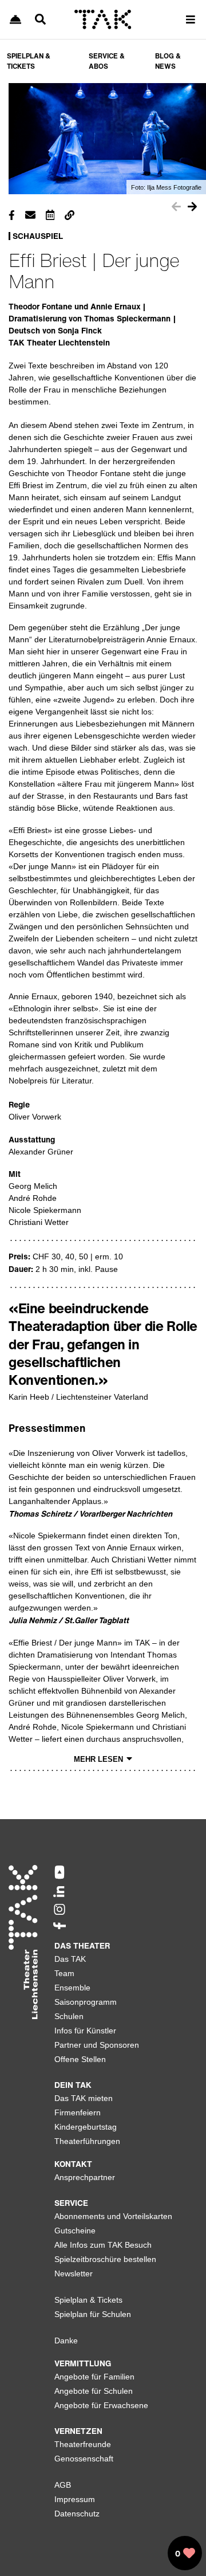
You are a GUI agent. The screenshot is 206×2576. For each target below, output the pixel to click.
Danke (66, 2341)
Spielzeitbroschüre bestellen (105, 2259)
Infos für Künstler (85, 2031)
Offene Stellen (80, 2059)
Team (64, 1973)
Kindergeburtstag (86, 2127)
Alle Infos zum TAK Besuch (103, 2245)
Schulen (69, 2016)
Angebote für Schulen (94, 2391)
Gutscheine (75, 2231)
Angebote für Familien (94, 2377)
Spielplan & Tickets (88, 2300)
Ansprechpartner (85, 2177)
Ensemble (72, 1988)
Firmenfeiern (78, 2112)
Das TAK (70, 1959)
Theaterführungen (87, 2141)
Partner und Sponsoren (97, 2045)
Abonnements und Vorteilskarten (113, 2216)
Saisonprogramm (86, 2002)
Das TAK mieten (84, 2098)
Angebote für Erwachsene (101, 2405)
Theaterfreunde (83, 2444)
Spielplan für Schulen (93, 2314)
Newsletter (74, 2273)
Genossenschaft (84, 2459)
